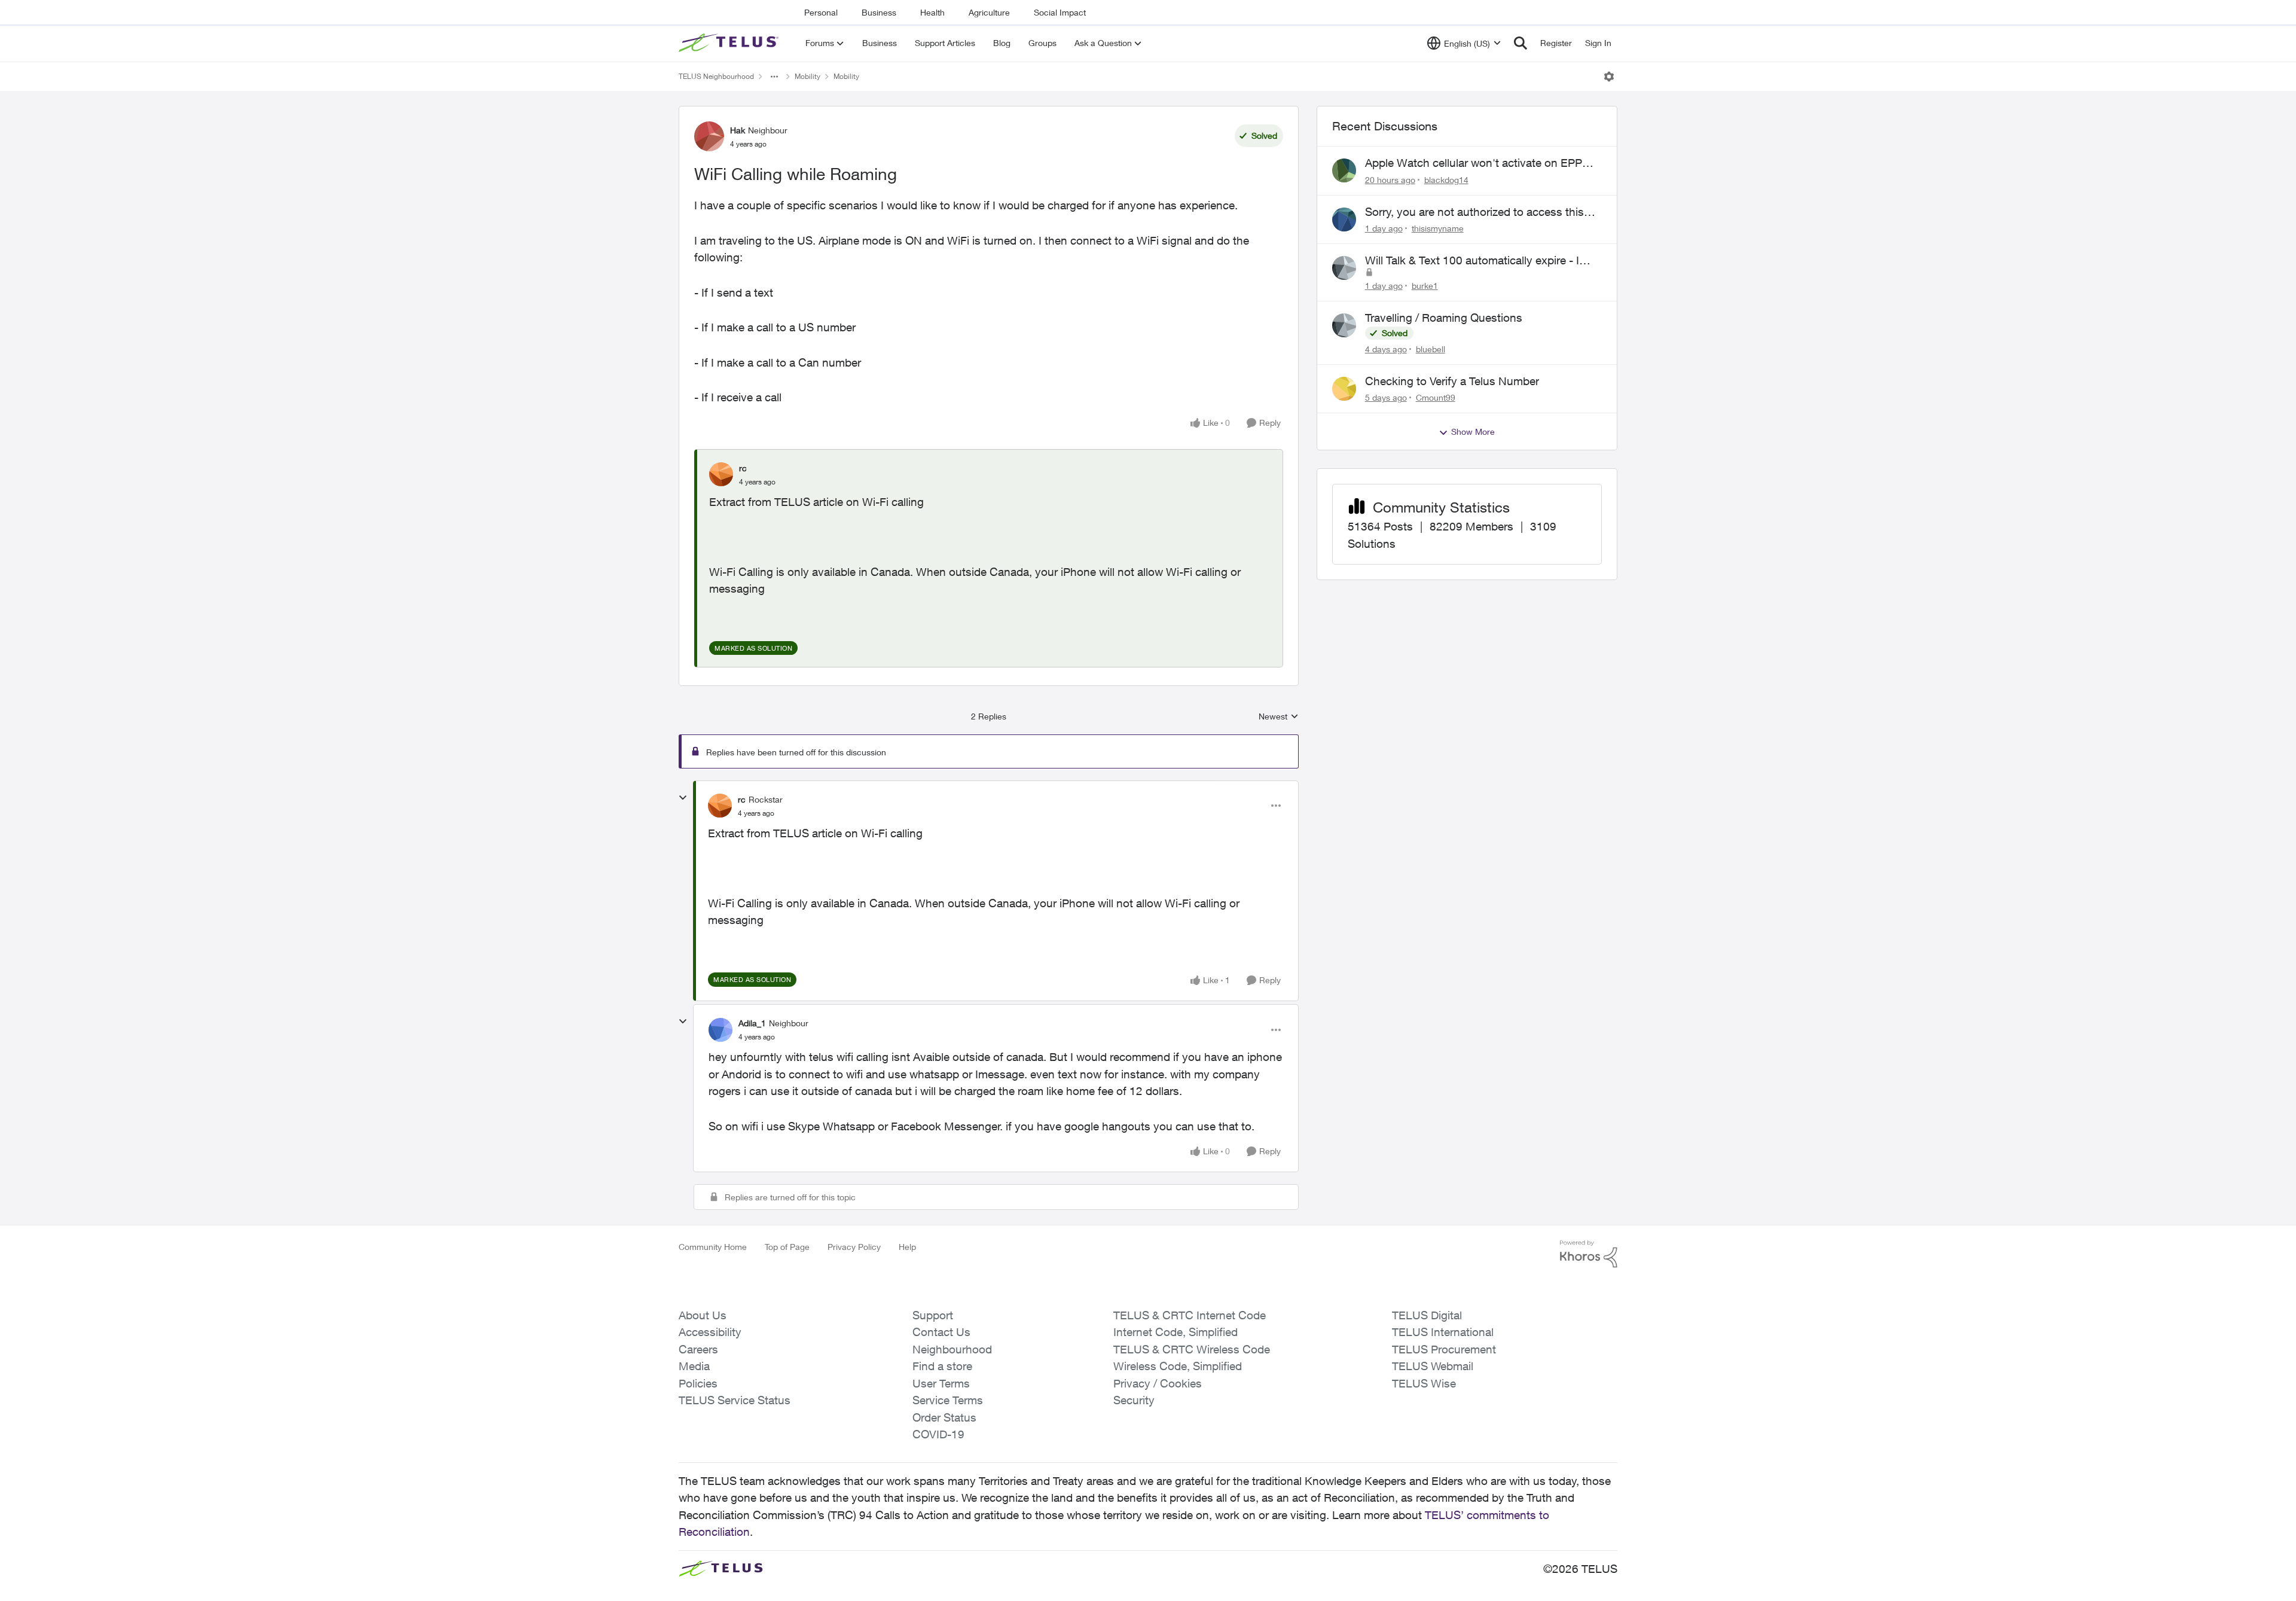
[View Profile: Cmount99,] (1344, 389)
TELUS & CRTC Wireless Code (1192, 1349)
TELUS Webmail (1433, 1366)
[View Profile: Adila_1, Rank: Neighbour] (720, 1030)
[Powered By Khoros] (1589, 1254)
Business (879, 12)
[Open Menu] (1609, 77)
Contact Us (941, 1332)
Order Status (944, 1417)
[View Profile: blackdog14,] (1344, 170)
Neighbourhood (952, 1349)
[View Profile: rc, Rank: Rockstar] (720, 806)
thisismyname (1438, 228)
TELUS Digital (1427, 1315)
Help (907, 1247)
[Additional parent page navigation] (774, 77)
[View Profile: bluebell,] (1344, 325)
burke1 (1425, 286)
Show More (1473, 431)
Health (932, 12)
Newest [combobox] (1279, 717)
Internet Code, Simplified (1176, 1332)
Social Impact (1060, 12)
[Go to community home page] (730, 43)
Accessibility (710, 1332)
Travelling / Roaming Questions (1444, 318)
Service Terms (948, 1400)
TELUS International (1443, 1332)
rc (743, 468)
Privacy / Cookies (1158, 1383)
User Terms (941, 1383)
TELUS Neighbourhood (716, 76)
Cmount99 (1436, 397)
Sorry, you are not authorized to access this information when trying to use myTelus (1474, 212)
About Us (703, 1315)
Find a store (942, 1366)
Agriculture (989, 12)
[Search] (1521, 43)
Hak (738, 130)
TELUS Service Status (735, 1400)
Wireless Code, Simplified (1178, 1366)
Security (1134, 1400)
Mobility (807, 76)
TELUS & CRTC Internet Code (1190, 1315)
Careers (698, 1349)
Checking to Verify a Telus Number (1452, 381)
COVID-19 (938, 1434)
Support (933, 1315)
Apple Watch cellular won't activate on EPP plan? (1474, 163)
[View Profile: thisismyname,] (1344, 219)
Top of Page (787, 1247)
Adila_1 (752, 1023)
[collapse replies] (683, 798)
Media (694, 1366)
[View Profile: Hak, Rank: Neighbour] (709, 136)
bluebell (1431, 349)
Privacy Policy (854, 1247)
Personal (821, 12)
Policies (698, 1383)
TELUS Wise (1424, 1383)
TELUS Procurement (1444, 1349)
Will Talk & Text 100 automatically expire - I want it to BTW (1472, 261)
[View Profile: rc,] (721, 474)
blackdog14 (1446, 180)
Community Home (713, 1247)
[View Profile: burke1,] (1344, 268)
